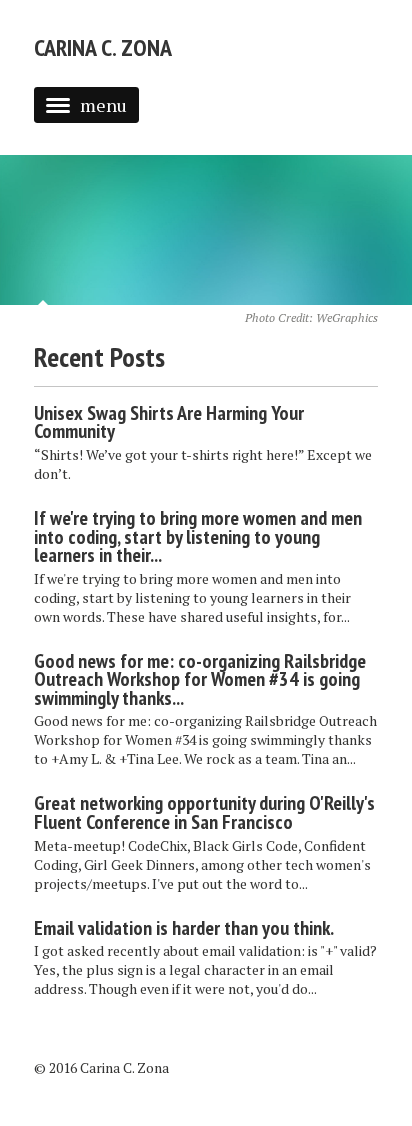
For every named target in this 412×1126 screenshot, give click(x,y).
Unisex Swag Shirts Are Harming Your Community (169, 422)
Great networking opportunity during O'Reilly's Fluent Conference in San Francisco (204, 812)
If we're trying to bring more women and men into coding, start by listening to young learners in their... (198, 536)
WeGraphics (347, 317)
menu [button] (103, 105)
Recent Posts (99, 356)
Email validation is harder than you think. (184, 928)
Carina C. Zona (103, 47)
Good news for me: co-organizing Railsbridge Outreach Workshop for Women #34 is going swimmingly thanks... (200, 679)
